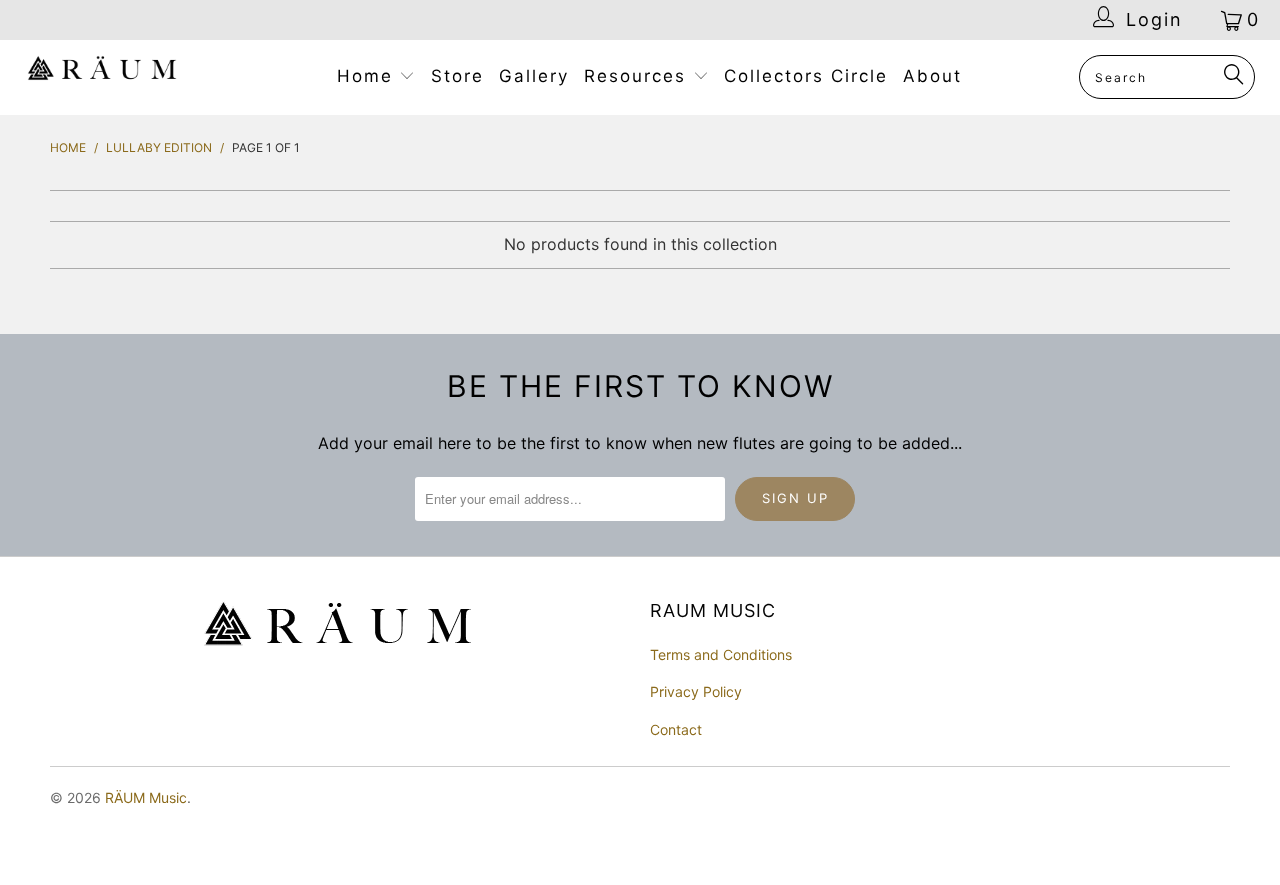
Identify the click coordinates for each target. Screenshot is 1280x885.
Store (457, 76)
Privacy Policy (696, 691)
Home (368, 76)
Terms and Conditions (721, 654)
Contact (676, 729)
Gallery (534, 76)
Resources (638, 76)
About (932, 76)
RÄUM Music (146, 797)
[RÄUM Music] (102, 72)
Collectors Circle (806, 76)
